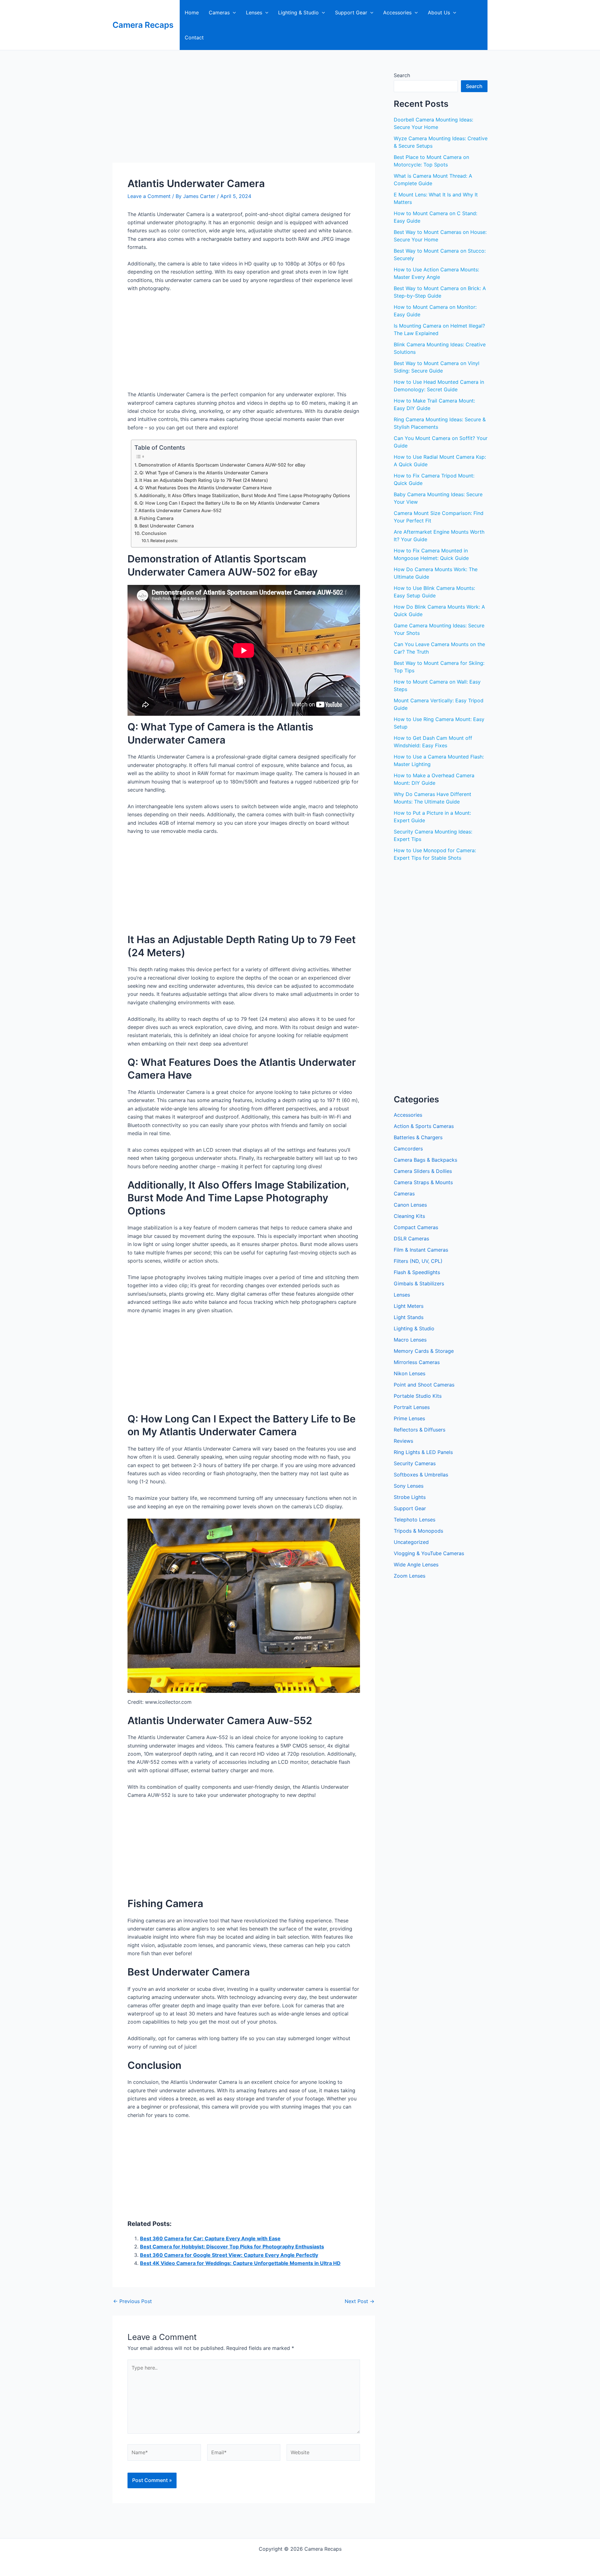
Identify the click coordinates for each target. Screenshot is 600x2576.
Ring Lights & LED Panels (423, 1452)
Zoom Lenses (410, 1576)
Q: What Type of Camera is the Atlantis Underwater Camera (204, 473)
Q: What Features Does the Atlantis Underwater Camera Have (205, 488)
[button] (233, 12)
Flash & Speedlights (417, 1272)
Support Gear (351, 12)
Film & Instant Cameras (421, 1250)
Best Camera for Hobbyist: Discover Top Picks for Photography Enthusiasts (232, 2247)
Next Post (360, 2301)
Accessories (397, 12)
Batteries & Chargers (418, 1137)
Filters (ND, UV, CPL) (418, 1261)
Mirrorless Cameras (417, 1362)
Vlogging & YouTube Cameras (429, 1553)
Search (402, 75)
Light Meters (409, 1306)
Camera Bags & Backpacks (425, 1160)
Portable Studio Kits (418, 1396)
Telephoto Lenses (415, 1520)
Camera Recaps (143, 25)
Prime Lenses (409, 1418)
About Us (439, 12)
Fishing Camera (156, 518)
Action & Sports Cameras (424, 1126)
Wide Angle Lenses (416, 1565)
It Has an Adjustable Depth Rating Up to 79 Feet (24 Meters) (204, 480)
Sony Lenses (409, 1486)
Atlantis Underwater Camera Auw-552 (180, 510)
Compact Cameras (416, 1227)
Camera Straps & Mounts (423, 1182)
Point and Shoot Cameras (424, 1385)
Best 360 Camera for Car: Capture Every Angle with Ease (210, 2238)
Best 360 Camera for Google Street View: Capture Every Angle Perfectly (229, 2255)
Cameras (219, 12)
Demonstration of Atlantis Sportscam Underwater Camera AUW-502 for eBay (222, 465)
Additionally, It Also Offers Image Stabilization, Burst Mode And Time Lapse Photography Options (245, 495)
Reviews (403, 1441)
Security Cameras (415, 1463)
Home (192, 12)
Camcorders (408, 1149)
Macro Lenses (410, 1340)
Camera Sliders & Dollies (423, 1171)
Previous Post (132, 2301)
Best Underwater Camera (167, 526)
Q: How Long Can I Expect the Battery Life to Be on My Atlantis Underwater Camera (229, 503)
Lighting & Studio (298, 12)
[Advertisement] (244, 116)
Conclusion (154, 533)
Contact (194, 37)
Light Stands (409, 1317)
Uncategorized (411, 1542)
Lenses (254, 12)
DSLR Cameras (411, 1239)
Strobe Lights (410, 1497)
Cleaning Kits (409, 1216)
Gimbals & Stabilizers (419, 1283)
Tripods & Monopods (418, 1531)
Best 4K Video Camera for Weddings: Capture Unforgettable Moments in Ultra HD (240, 2263)
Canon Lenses (410, 1205)
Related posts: (164, 541)
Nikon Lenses (410, 1373)
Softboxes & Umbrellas (421, 1475)
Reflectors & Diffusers (420, 1430)
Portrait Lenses (412, 1407)
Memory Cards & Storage (424, 1351)
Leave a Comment (149, 196)
